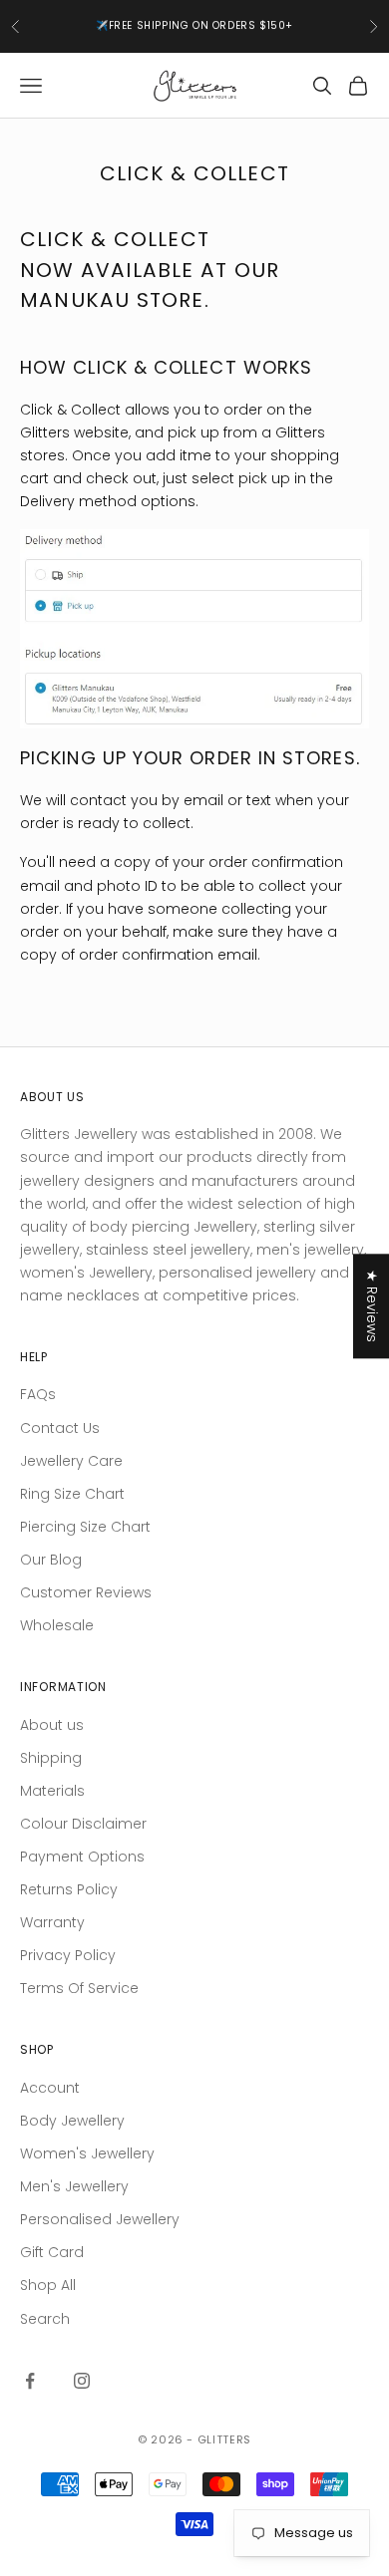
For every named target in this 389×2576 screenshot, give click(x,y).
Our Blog (51, 1560)
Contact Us (60, 1428)
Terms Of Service (79, 1988)
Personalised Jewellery (100, 2219)
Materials (52, 1791)
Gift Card (52, 2252)
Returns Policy (69, 1889)
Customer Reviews (86, 1592)
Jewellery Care (71, 1461)
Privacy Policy (68, 1955)
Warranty (52, 1922)
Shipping (51, 1758)
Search (45, 2319)
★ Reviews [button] (372, 1306)
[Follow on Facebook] (30, 2381)
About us (52, 1725)
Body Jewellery (72, 2121)
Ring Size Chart (72, 1494)
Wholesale (57, 1625)
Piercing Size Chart (85, 1527)
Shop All (48, 2285)
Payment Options (82, 1857)
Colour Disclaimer (83, 1824)
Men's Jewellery (74, 2186)
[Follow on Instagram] (82, 2381)
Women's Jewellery (87, 2153)
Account (50, 2088)
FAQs (38, 1394)
